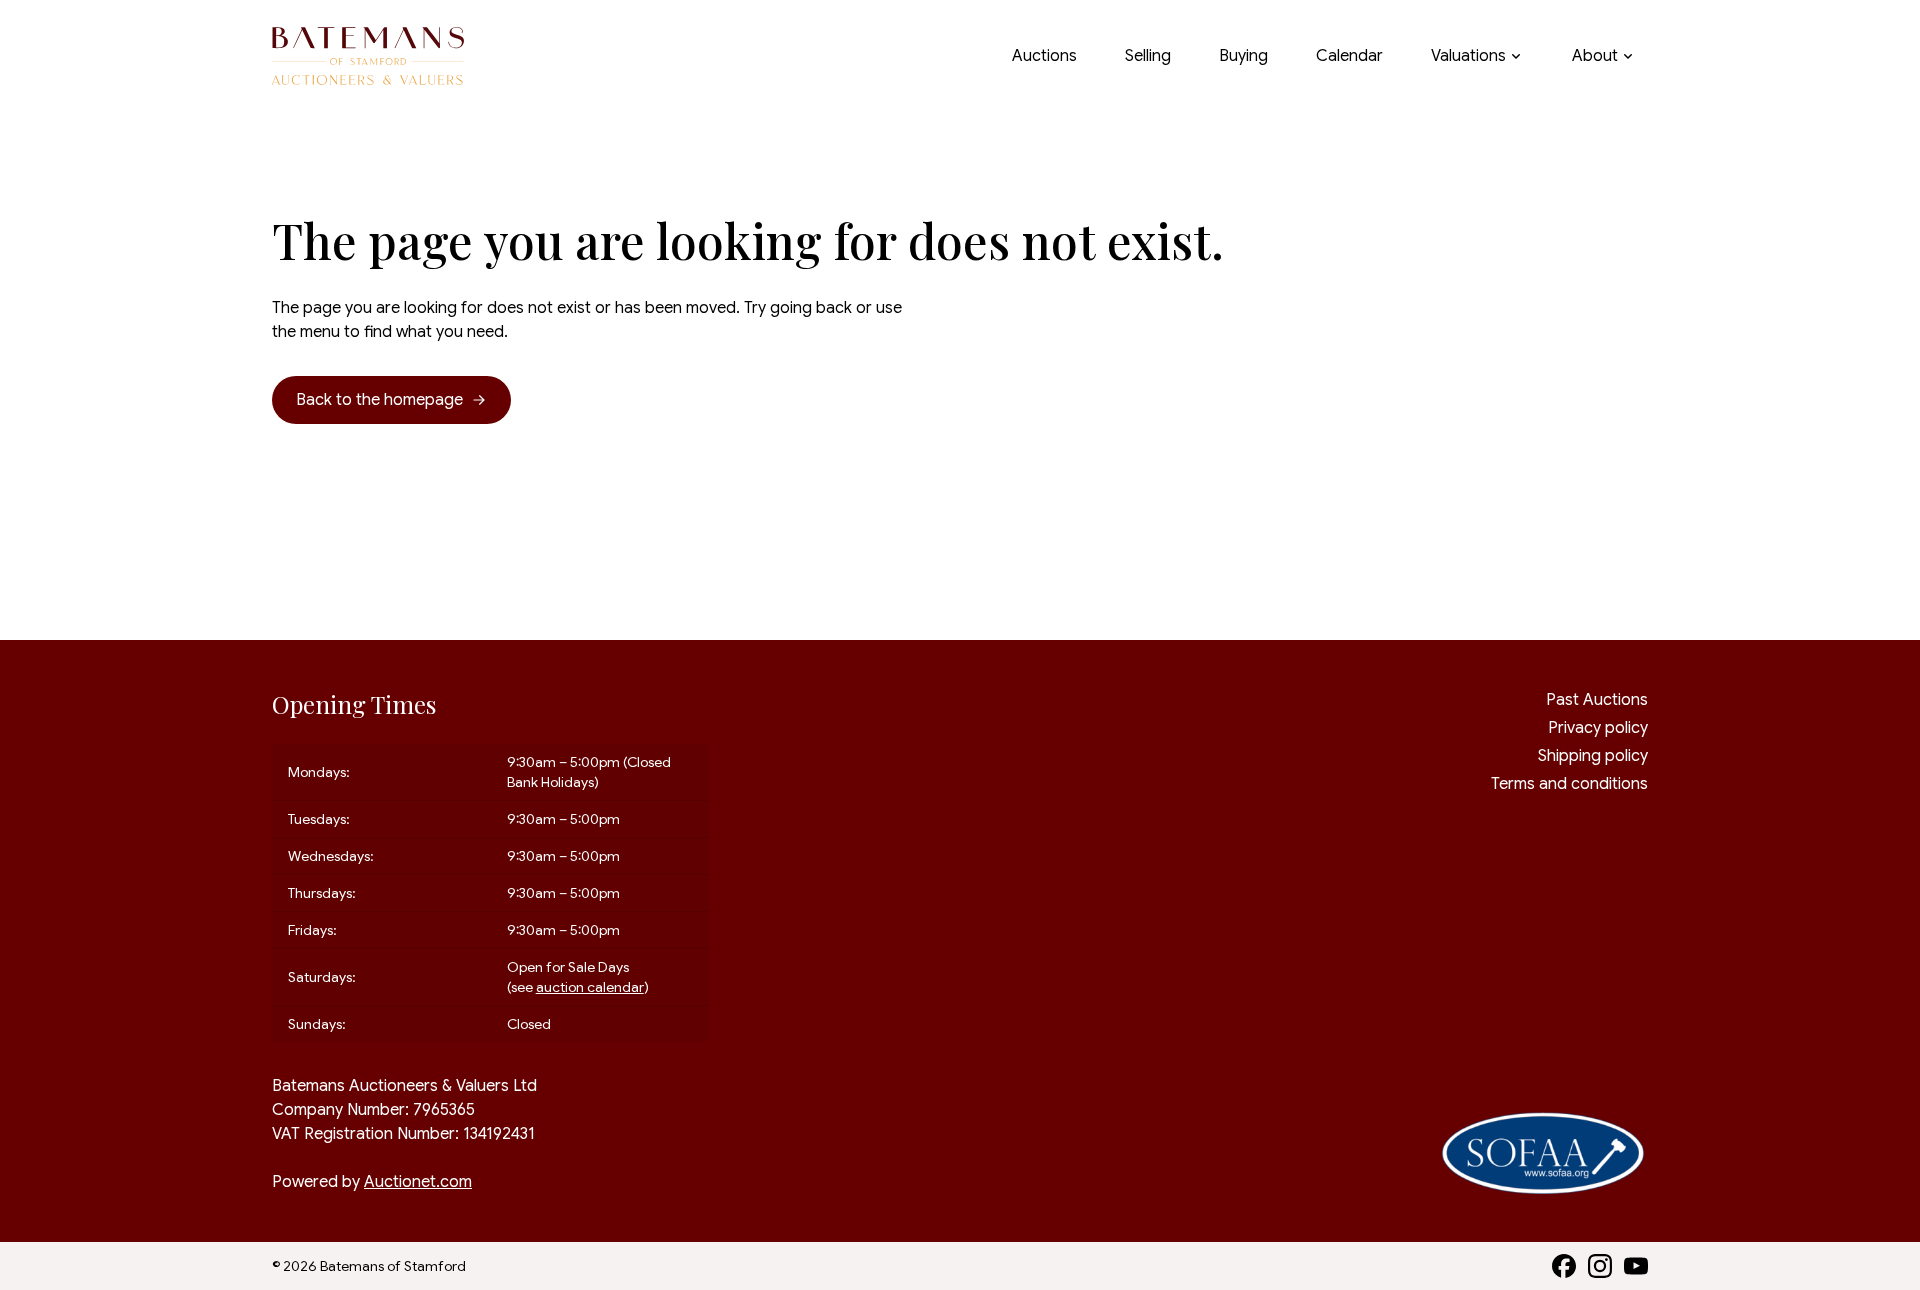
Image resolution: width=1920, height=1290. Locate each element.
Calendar (1349, 56)
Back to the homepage (379, 400)
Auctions (1044, 56)
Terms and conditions (1569, 784)
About (1595, 56)
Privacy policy (1598, 728)
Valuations (1468, 56)
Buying (1243, 56)
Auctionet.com (418, 1182)
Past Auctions (1597, 700)
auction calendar (590, 987)
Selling (1148, 56)
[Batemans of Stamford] (368, 56)
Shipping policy (1593, 756)
